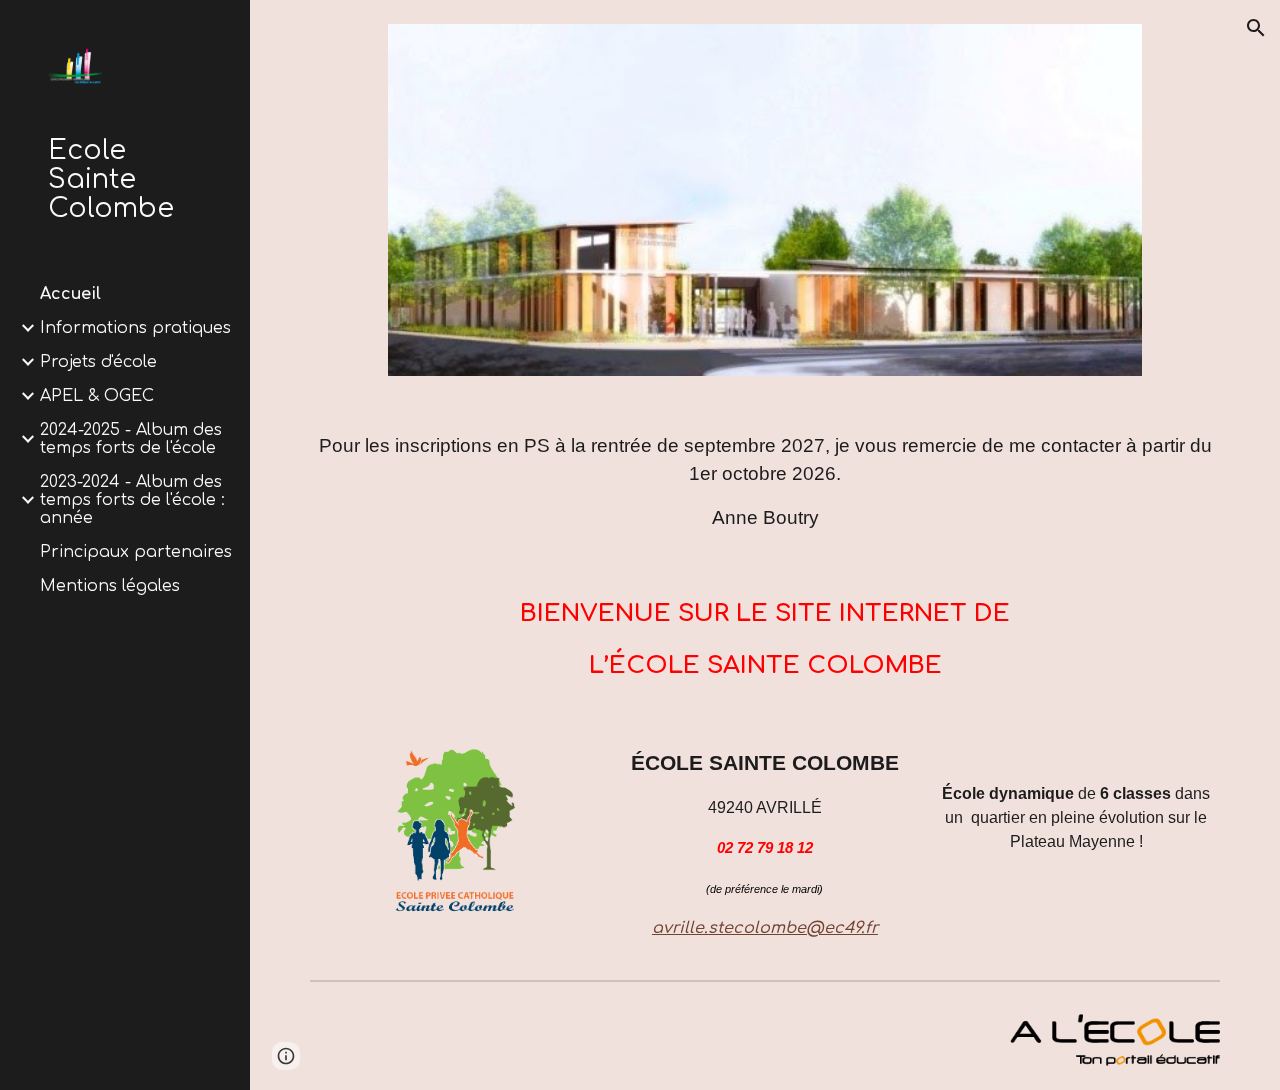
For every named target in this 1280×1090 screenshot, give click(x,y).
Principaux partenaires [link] (136, 552)
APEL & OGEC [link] (97, 396)
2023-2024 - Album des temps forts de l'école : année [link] (132, 500)
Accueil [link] (70, 294)
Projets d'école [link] (98, 362)
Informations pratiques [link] (135, 328)
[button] (1256, 28)
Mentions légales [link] (110, 586)
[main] (765, 482)
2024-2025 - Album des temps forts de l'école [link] (131, 439)
